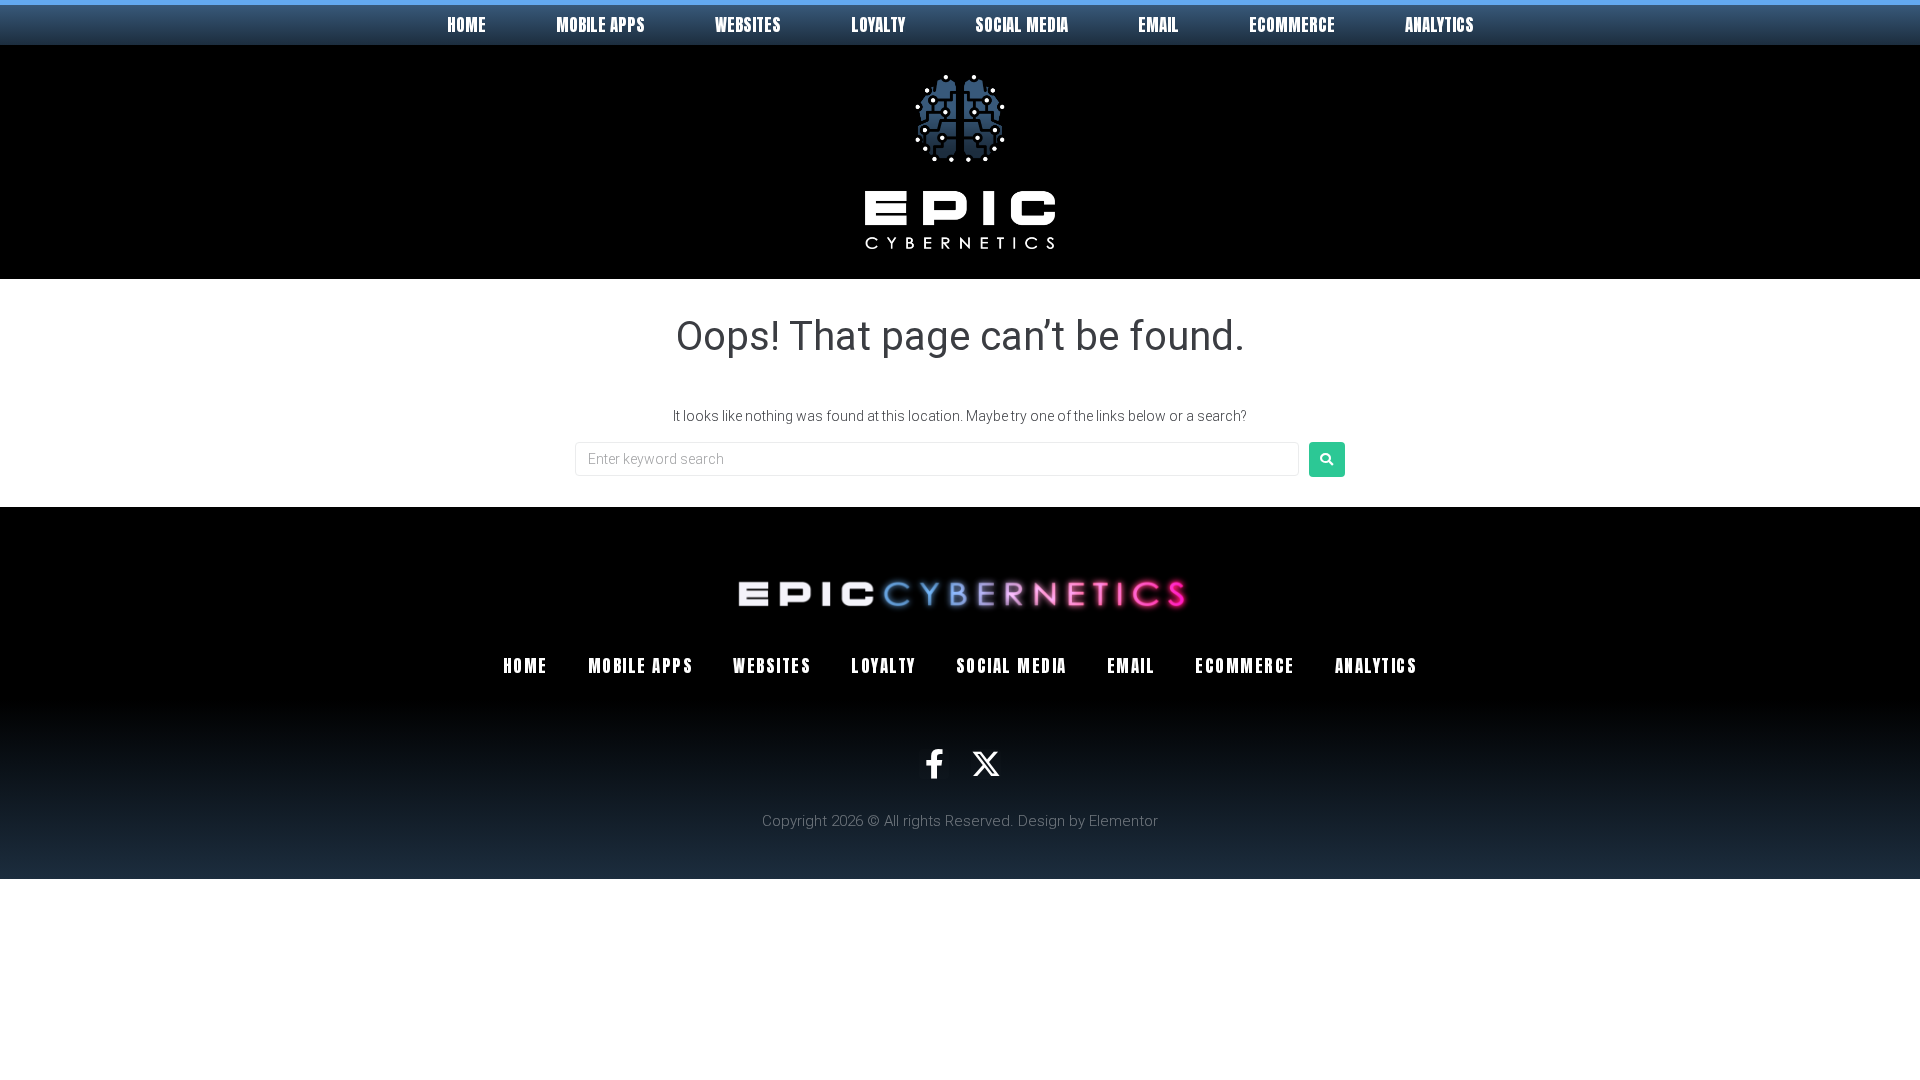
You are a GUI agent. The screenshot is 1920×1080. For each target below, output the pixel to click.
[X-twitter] (986, 764)
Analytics (1439, 25)
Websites (748, 25)
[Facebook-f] (934, 764)
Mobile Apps (600, 25)
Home (466, 25)
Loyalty (878, 25)
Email (1158, 25)
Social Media (1021, 25)
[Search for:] (937, 459)
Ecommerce (1292, 25)
